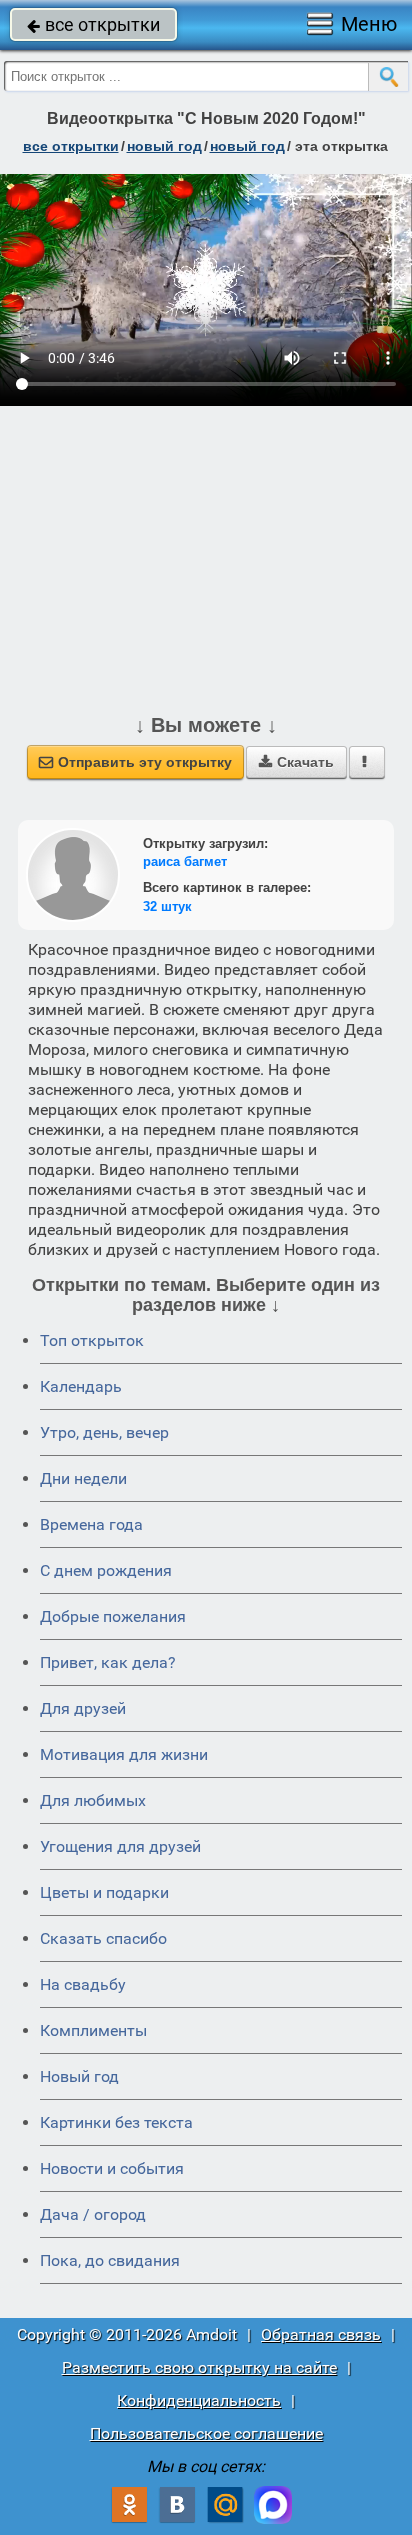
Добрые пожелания (113, 1616)
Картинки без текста (116, 2122)
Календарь (81, 1386)
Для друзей (83, 1708)
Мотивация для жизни (124, 1754)
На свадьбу (83, 1984)
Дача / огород (93, 2214)
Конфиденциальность (199, 2400)
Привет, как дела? (108, 1662)
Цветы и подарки (104, 1892)
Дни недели (83, 1478)
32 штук (167, 906)
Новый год (79, 2076)
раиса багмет (185, 861)
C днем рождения (106, 1570)
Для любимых (93, 1800)
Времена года (91, 1524)
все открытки (93, 24)
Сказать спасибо (103, 1938)
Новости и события (112, 2168)
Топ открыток (92, 1340)
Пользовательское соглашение (206, 2433)
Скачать (296, 762)
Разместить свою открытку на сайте (199, 2367)
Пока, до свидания (110, 2260)
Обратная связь (321, 2334)
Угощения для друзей (120, 1846)
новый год (164, 146)
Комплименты (93, 2030)
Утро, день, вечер (104, 1432)
